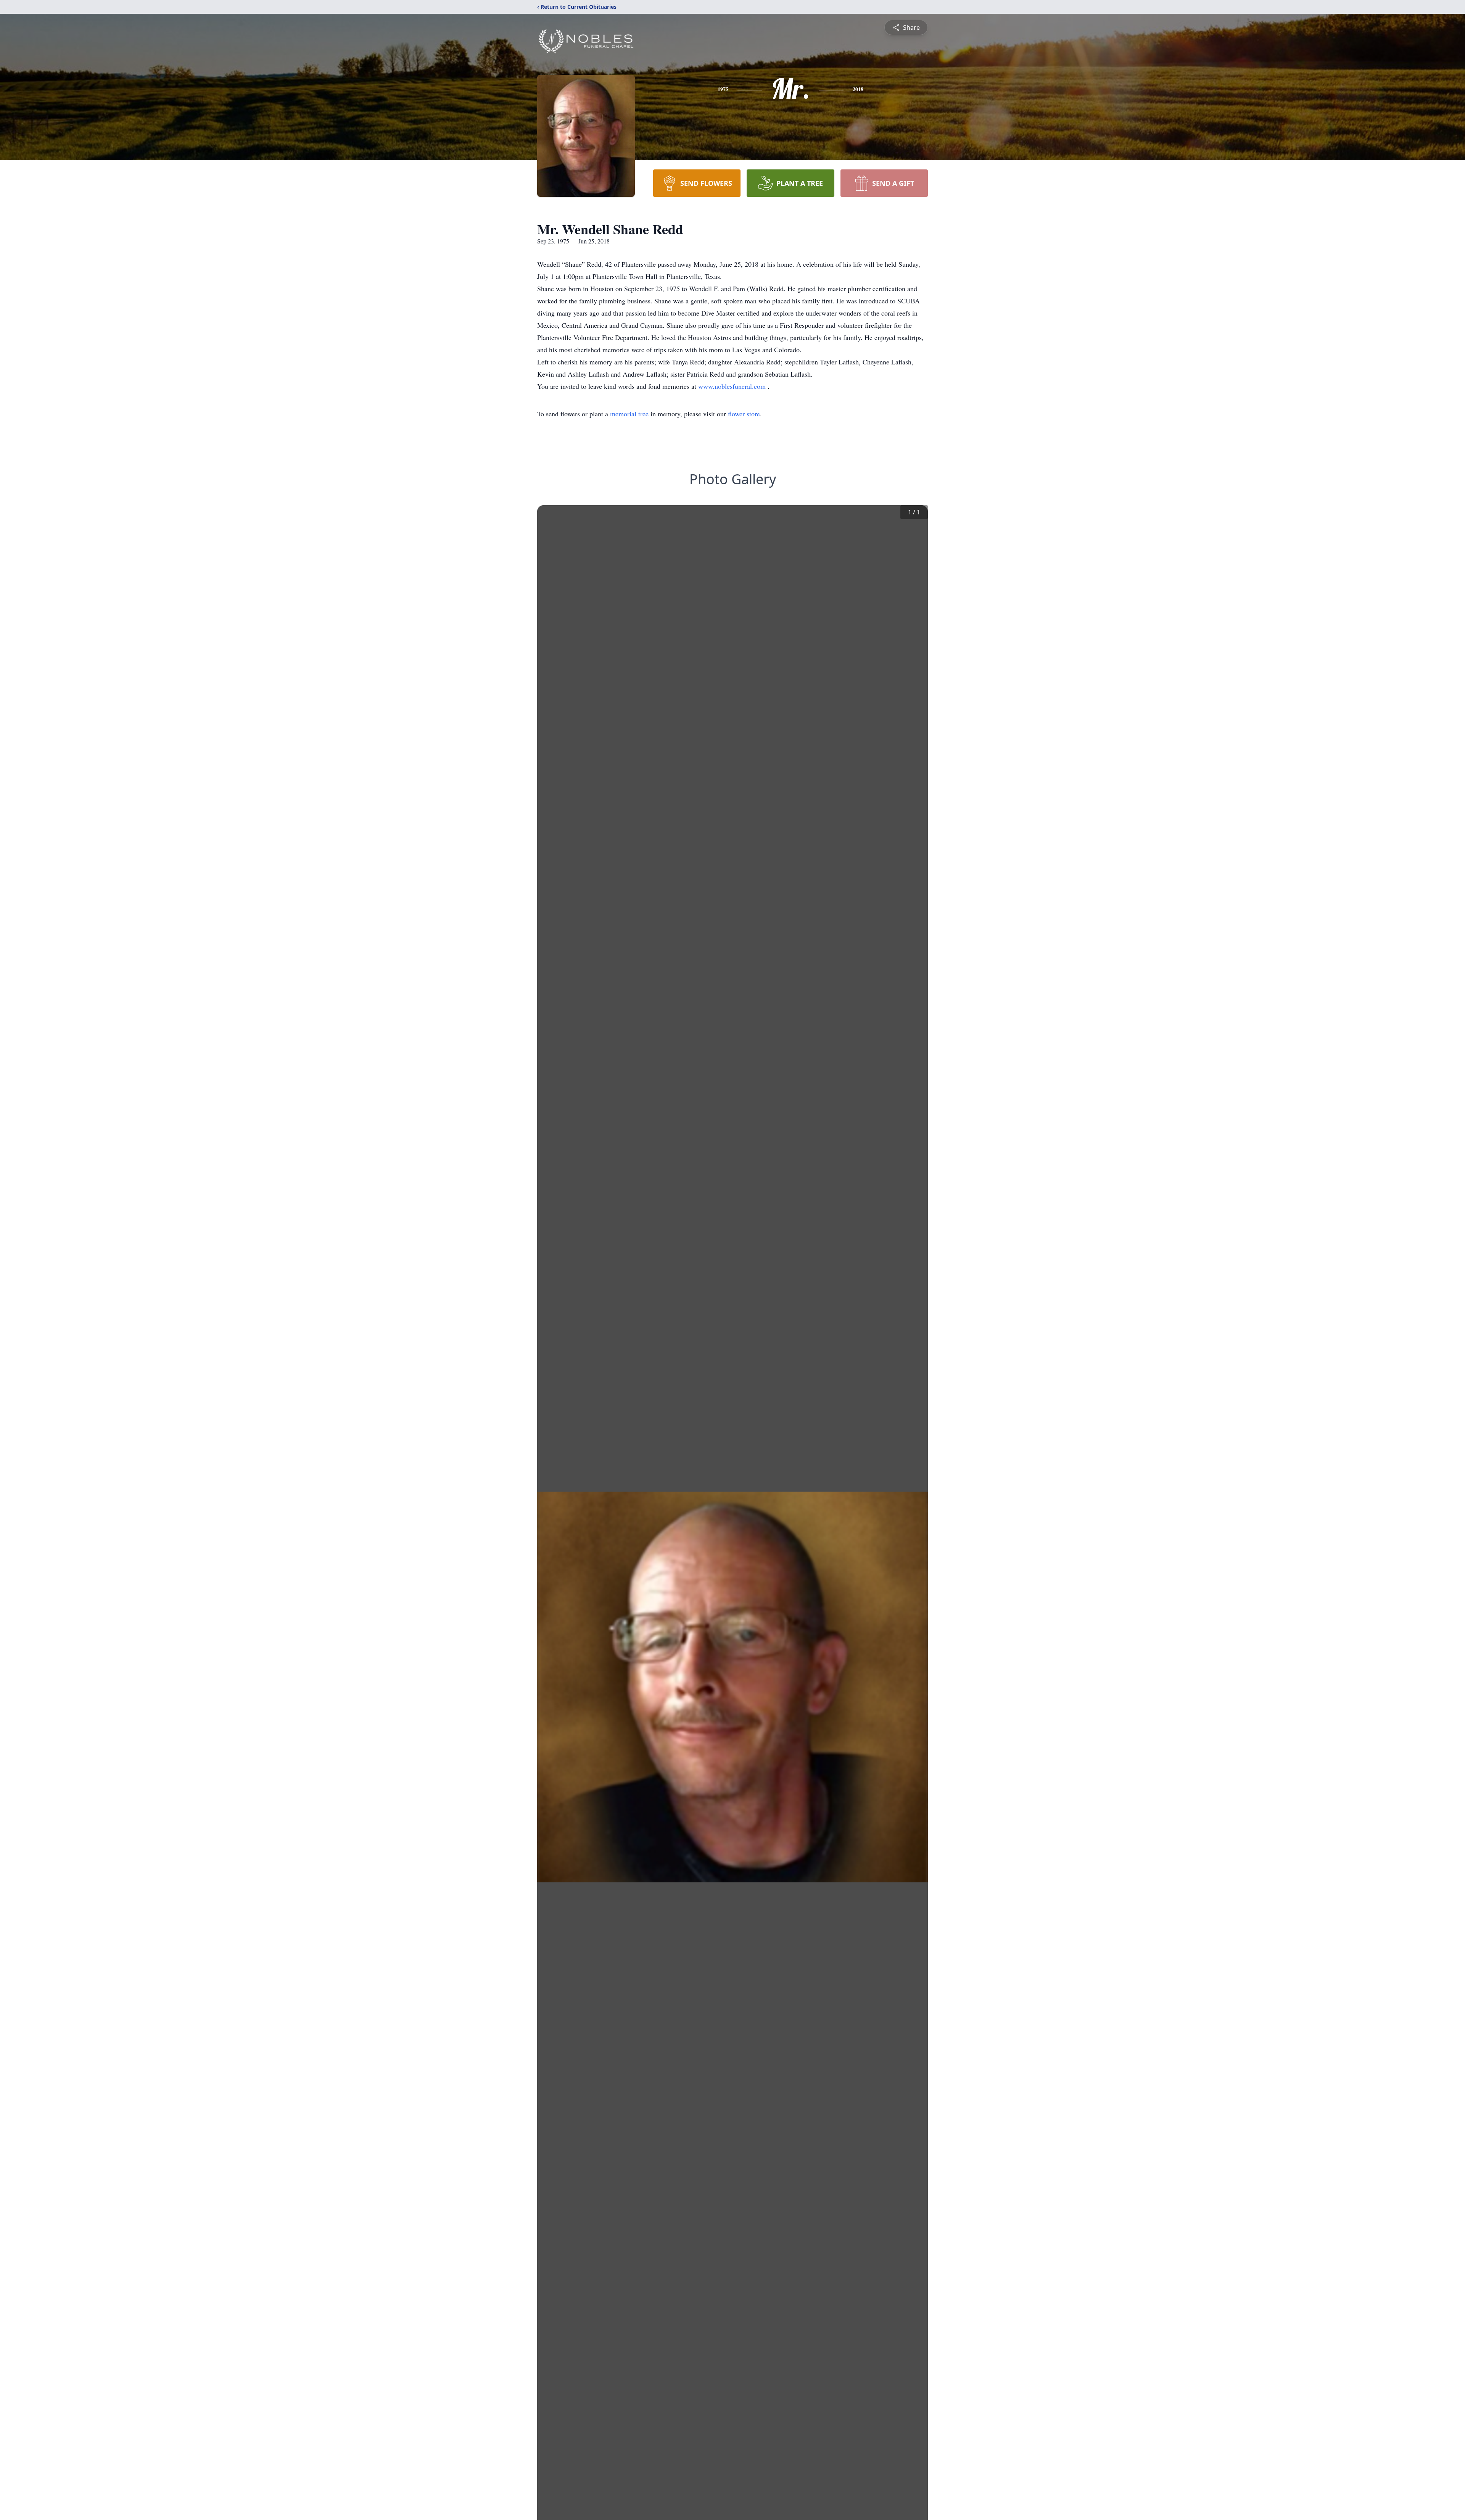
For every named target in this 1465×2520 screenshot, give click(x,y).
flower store (744, 414)
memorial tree (629, 414)
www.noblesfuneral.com (733, 386)
